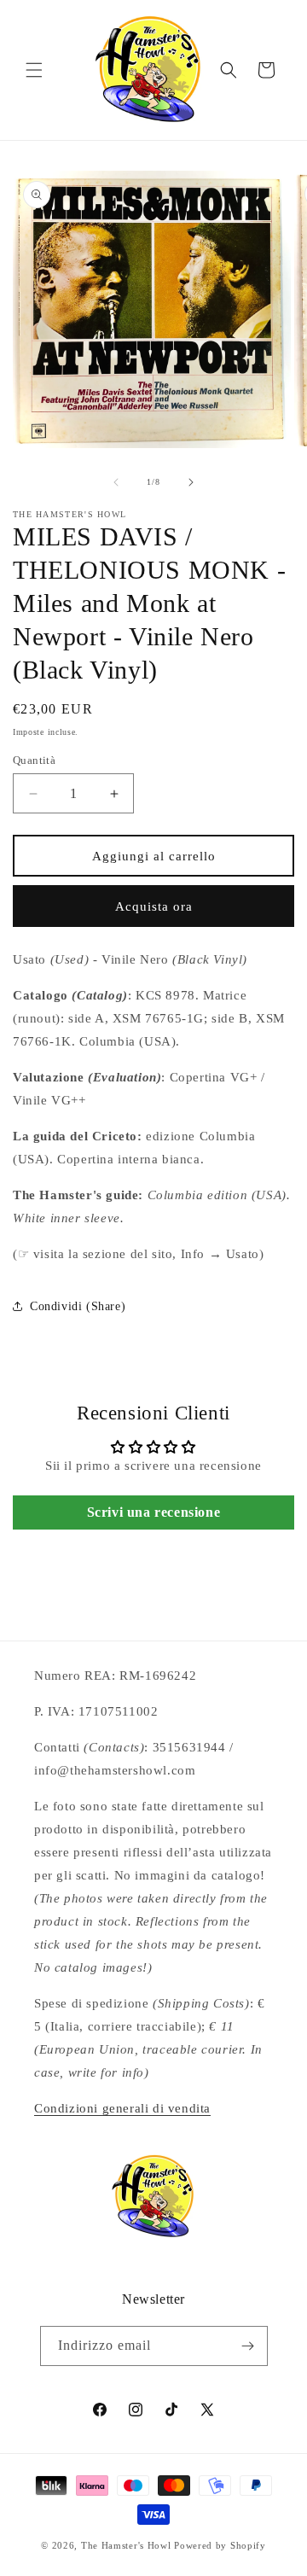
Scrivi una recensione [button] (154, 1512)
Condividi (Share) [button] (78, 1306)
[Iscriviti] (248, 2346)
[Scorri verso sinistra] (116, 482)
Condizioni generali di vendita (122, 2108)
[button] (34, 70)
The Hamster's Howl (126, 2545)
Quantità (34, 760)
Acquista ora (154, 906)
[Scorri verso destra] (191, 482)
